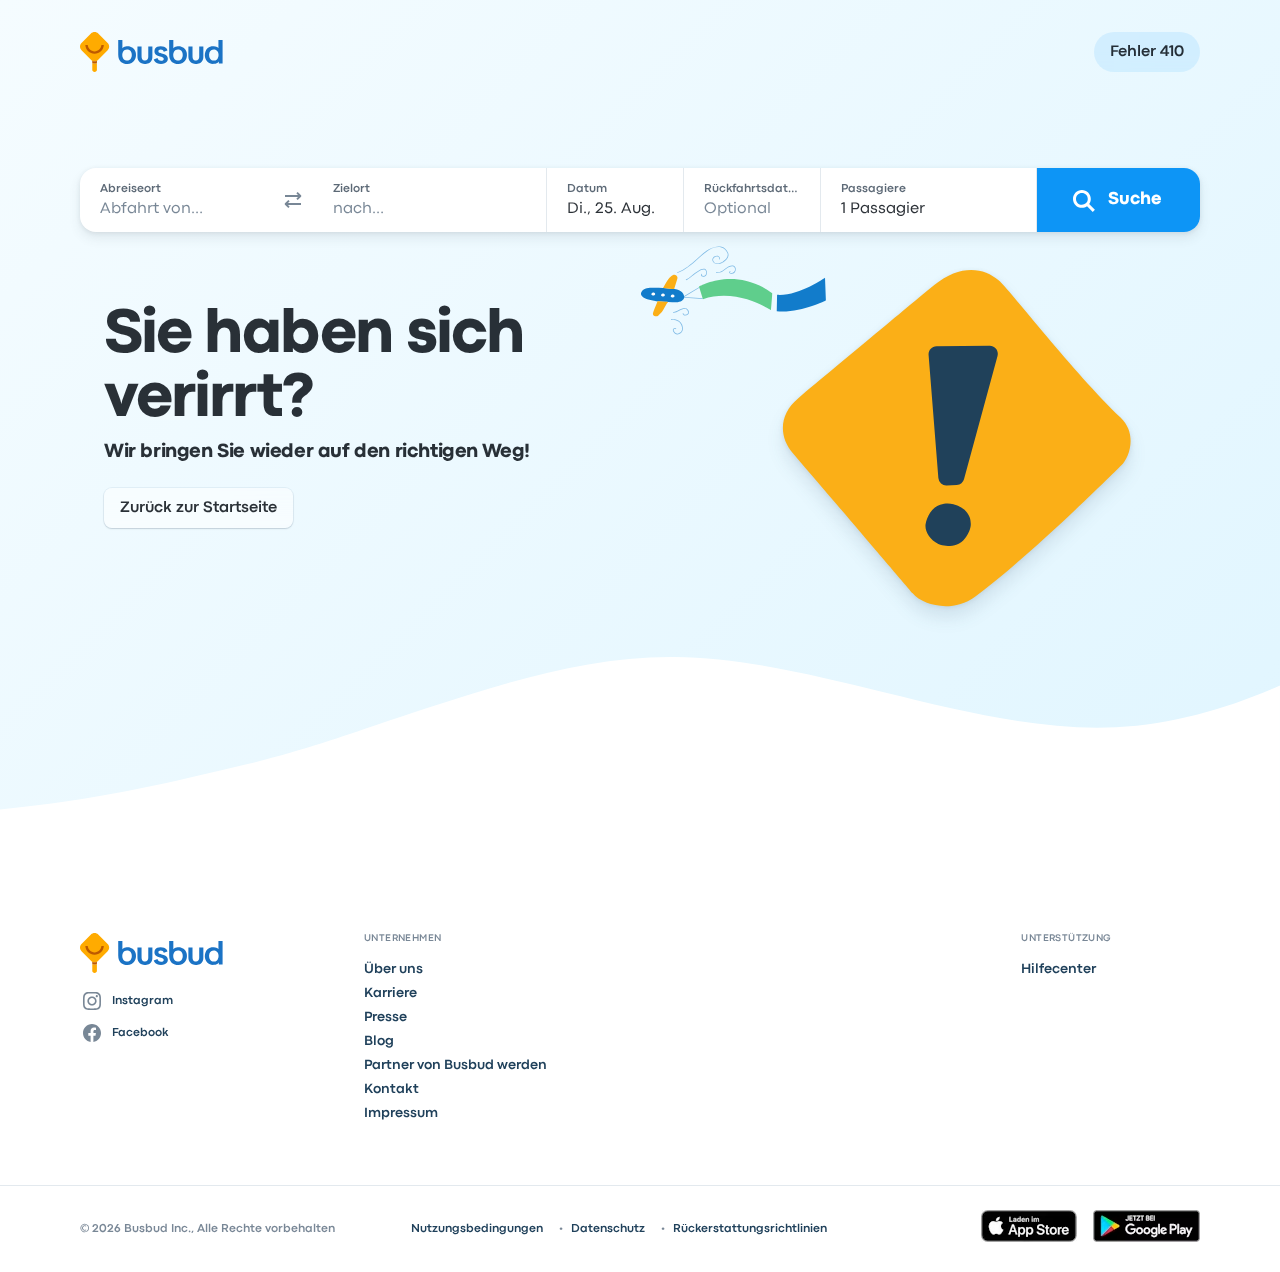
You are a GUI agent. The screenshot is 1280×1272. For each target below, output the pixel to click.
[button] (294, 200)
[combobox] (177, 200)
